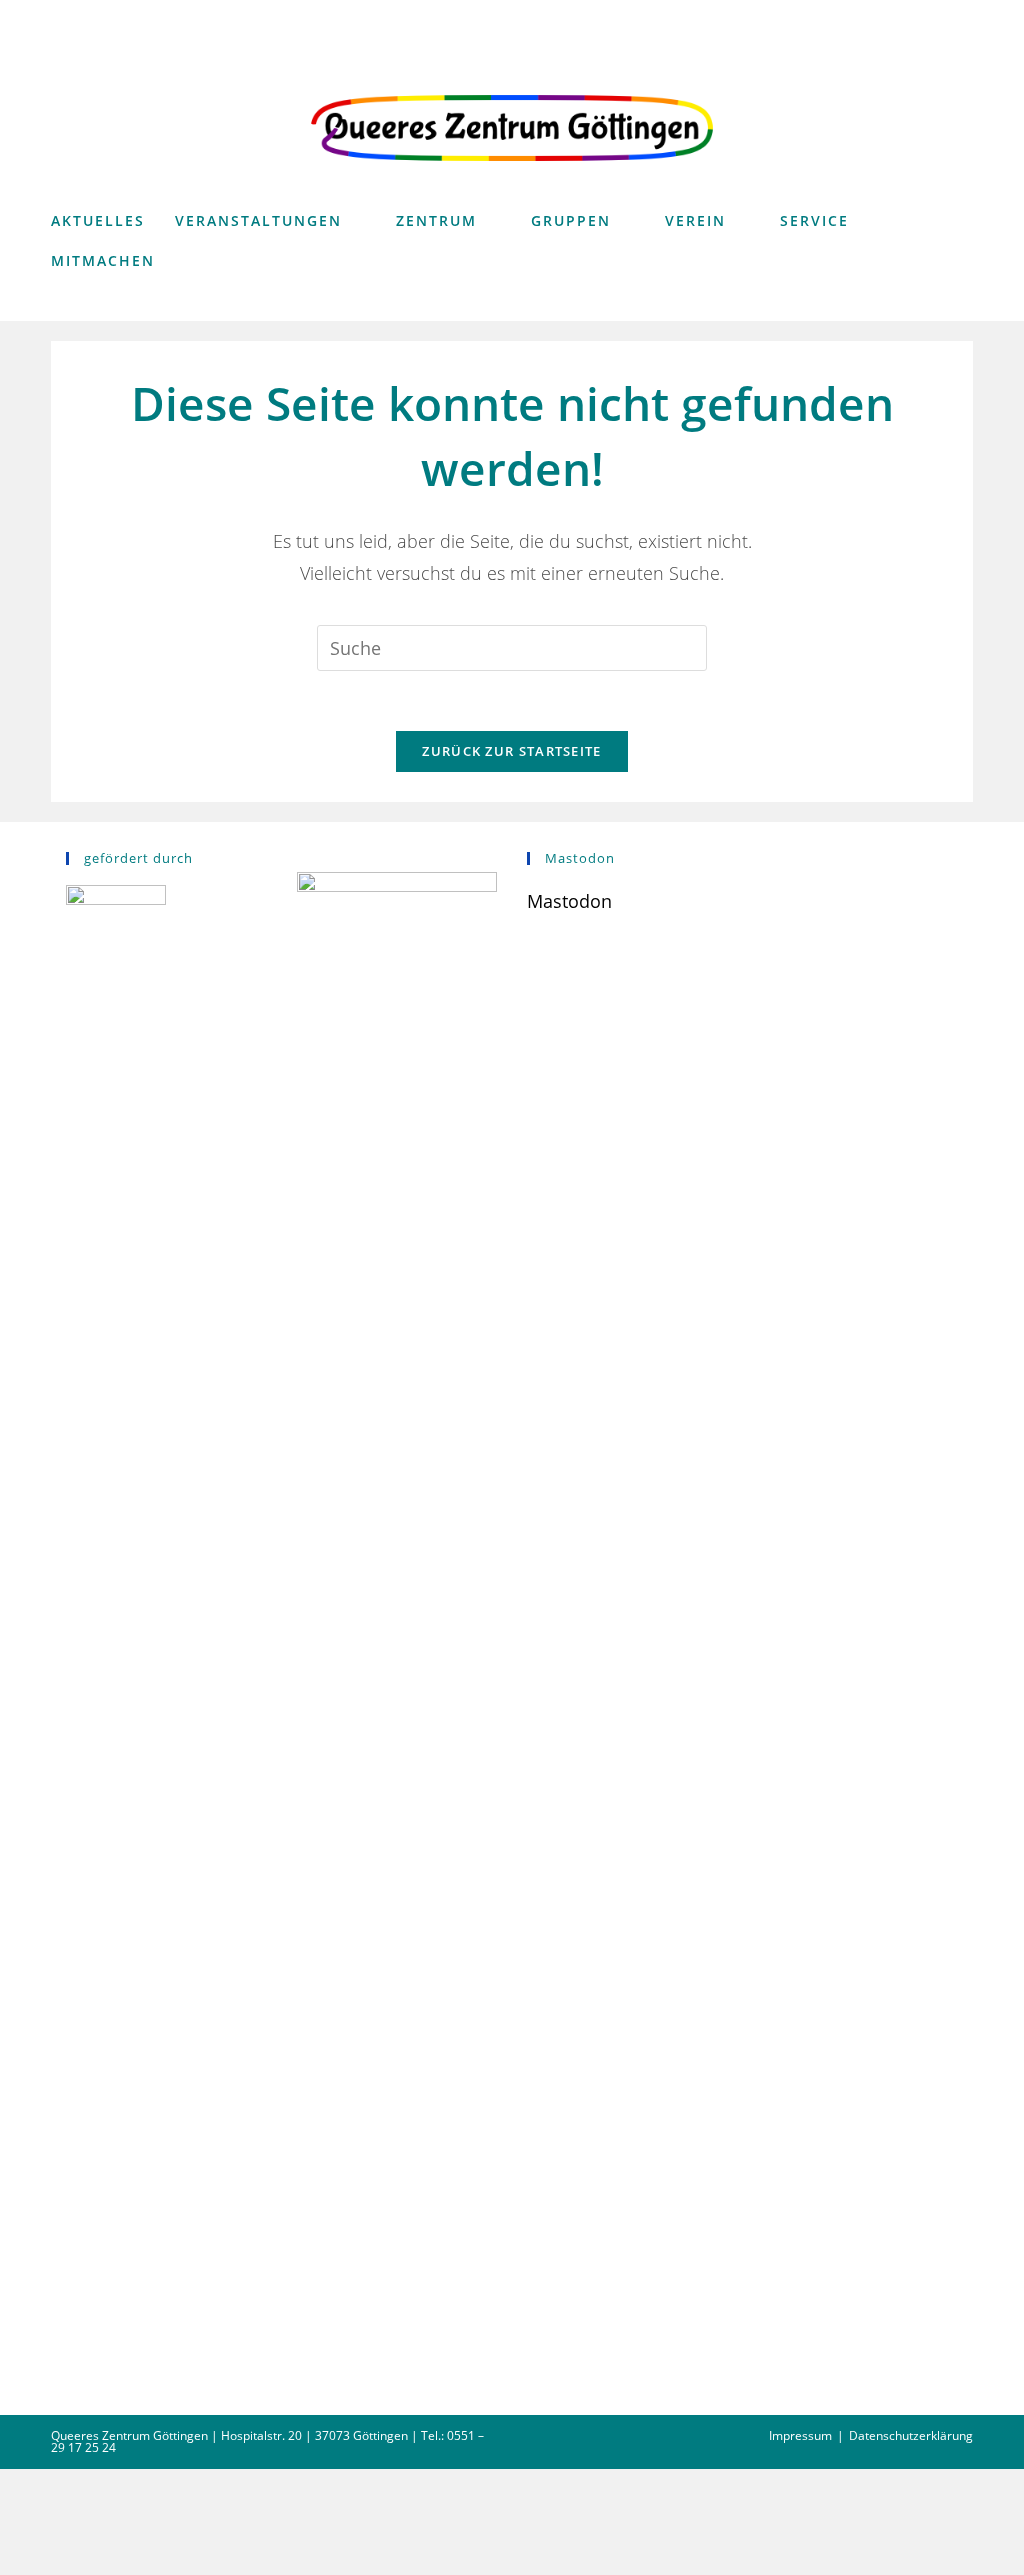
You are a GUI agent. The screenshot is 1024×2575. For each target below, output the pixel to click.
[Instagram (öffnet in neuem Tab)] (930, 17)
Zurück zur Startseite (511, 751)
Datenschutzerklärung (911, 2435)
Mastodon (569, 901)
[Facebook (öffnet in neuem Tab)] (897, 17)
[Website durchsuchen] (952, 304)
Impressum (800, 2435)
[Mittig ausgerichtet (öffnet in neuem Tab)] (960, 17)
